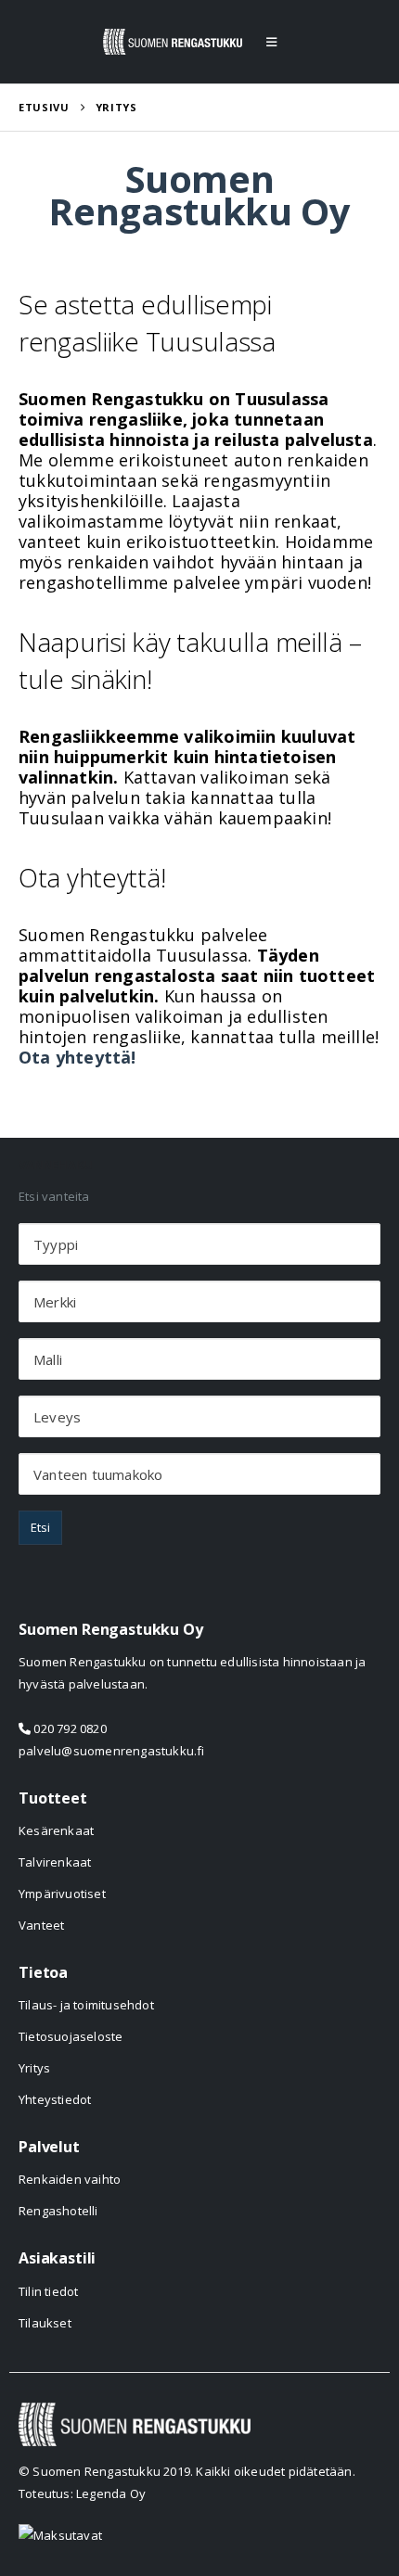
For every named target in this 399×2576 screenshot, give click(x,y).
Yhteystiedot (55, 2099)
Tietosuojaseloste (71, 2036)
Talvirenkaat (55, 1862)
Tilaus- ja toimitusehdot (86, 2005)
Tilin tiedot (48, 2291)
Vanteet (41, 1925)
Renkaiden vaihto (70, 2179)
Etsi (40, 1527)
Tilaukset (45, 2323)
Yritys (34, 2068)
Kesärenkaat (56, 1830)
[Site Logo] (173, 42)
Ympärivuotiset (62, 1894)
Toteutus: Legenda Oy (82, 2493)
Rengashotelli (58, 2211)
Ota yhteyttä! (77, 1057)
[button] (271, 42)
